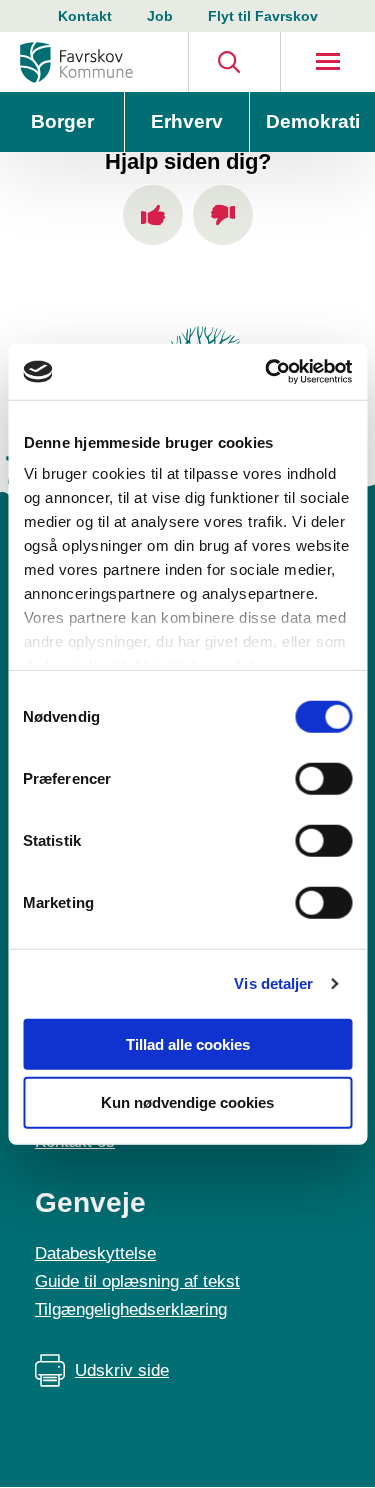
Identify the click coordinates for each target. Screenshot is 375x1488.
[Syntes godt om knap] (153, 215)
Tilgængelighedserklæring (131, 1309)
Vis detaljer (273, 983)
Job (160, 16)
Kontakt (85, 16)
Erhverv (187, 121)
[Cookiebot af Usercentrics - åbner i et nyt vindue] (267, 372)
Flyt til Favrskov (263, 16)
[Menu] (328, 62)
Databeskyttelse (95, 1253)
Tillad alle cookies (188, 1043)
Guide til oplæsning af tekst (137, 1281)
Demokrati (313, 121)
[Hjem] (77, 62)
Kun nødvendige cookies (187, 1102)
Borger (62, 121)
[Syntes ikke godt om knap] (223, 215)
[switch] (323, 778)
